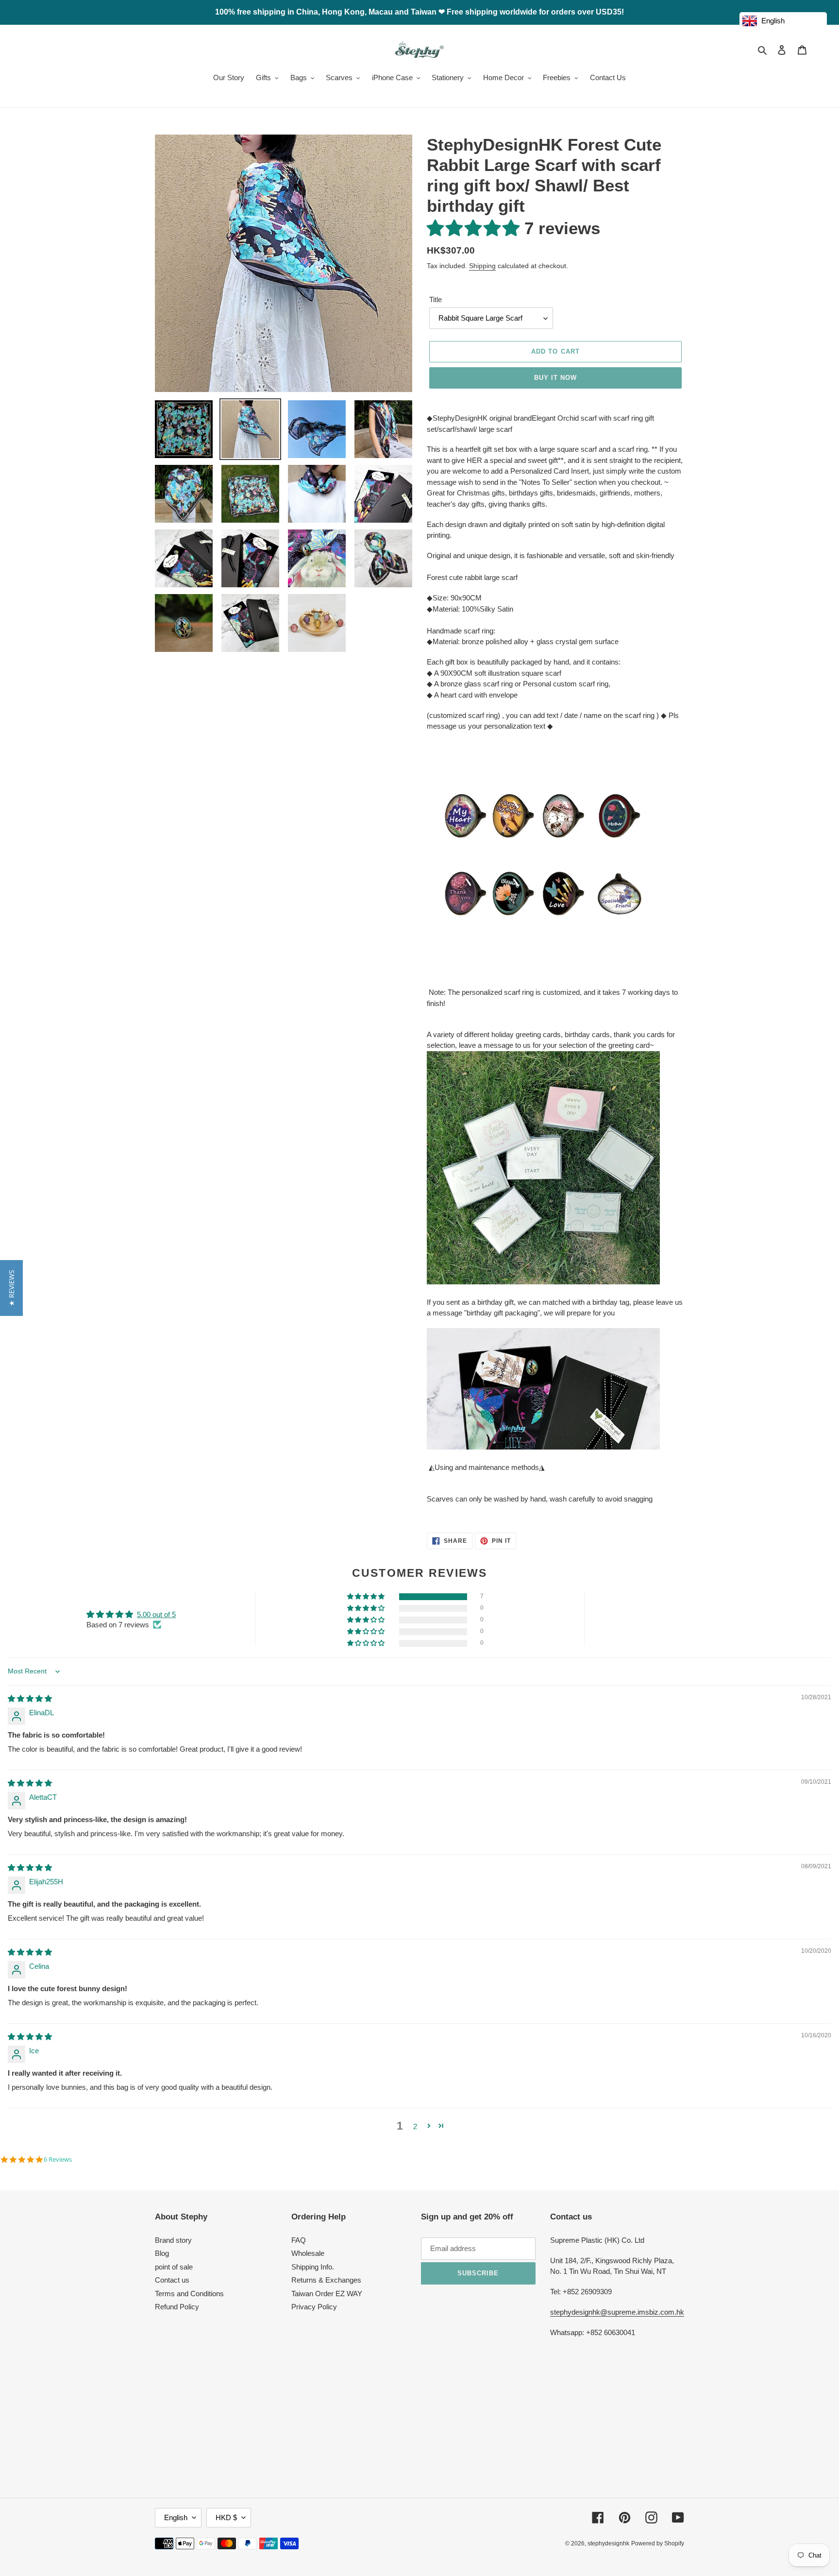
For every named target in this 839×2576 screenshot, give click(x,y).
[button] (476, 228)
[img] (30, 1698)
